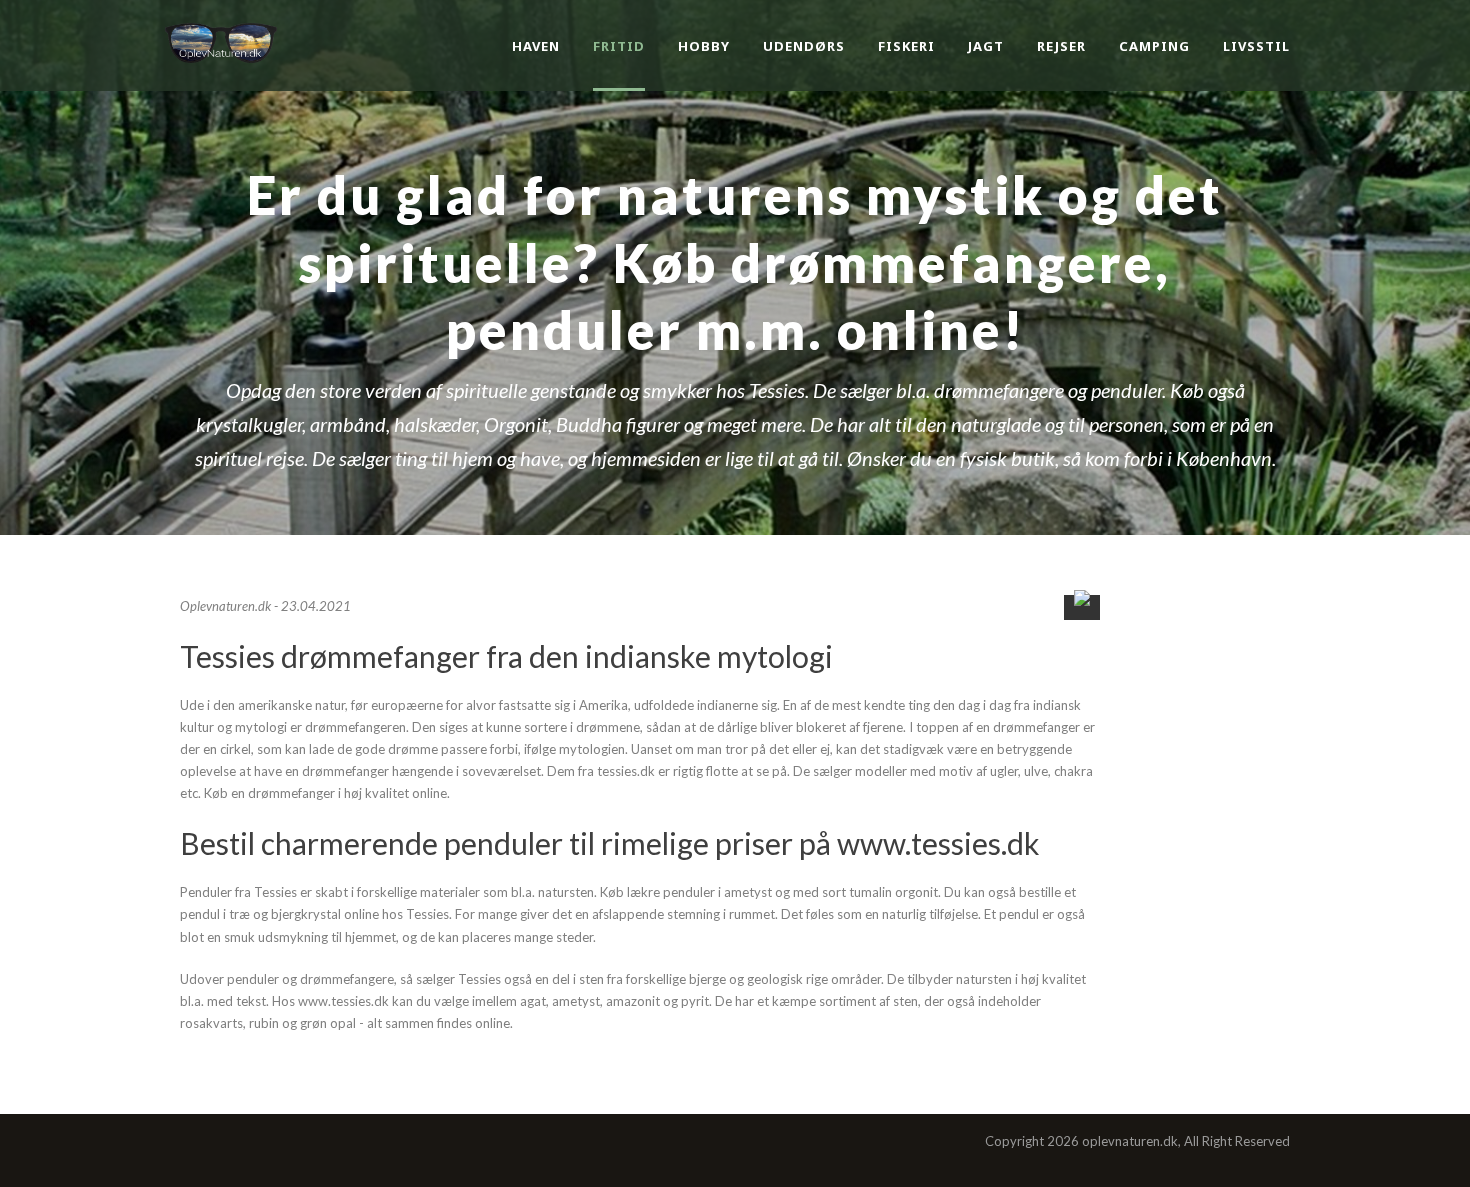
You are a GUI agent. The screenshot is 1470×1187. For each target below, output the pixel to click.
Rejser (1061, 46)
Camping (1154, 46)
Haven (536, 46)
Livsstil (1256, 46)
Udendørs (804, 46)
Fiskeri (906, 46)
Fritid (619, 46)
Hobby (704, 46)
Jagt (986, 46)
